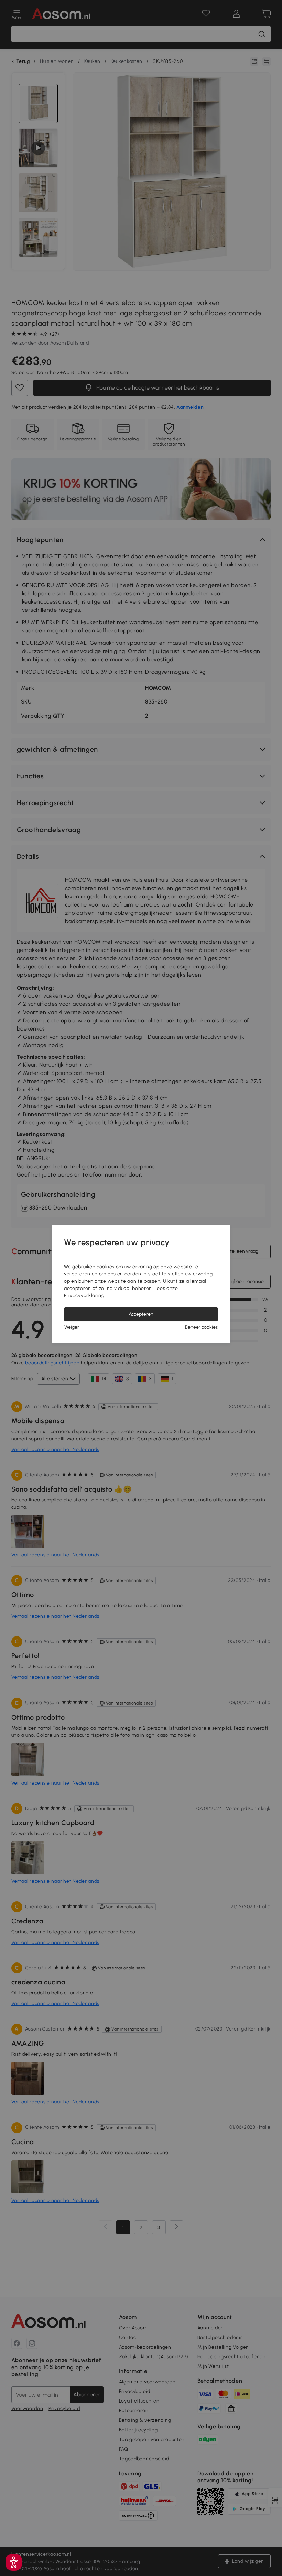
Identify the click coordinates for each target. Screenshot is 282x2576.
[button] (14, 2562)
